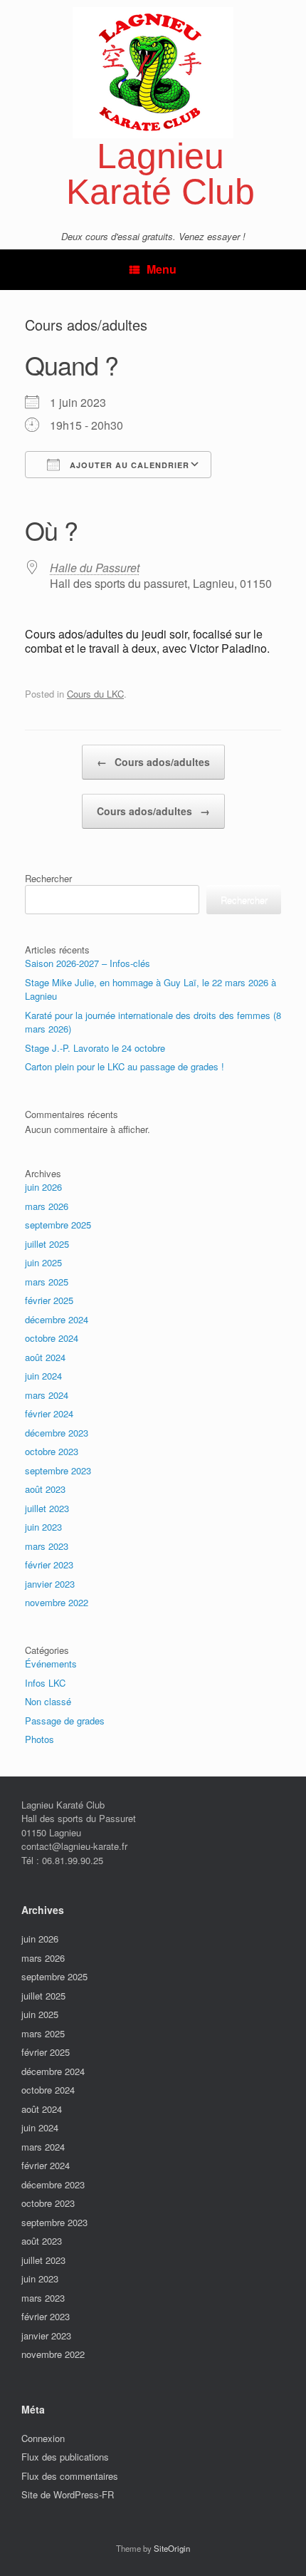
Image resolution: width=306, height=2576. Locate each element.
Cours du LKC (95, 694)
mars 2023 (47, 1546)
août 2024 (45, 1357)
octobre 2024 (52, 1338)
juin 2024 (43, 1376)
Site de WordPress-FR (68, 2494)
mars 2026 (47, 1206)
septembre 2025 (58, 1225)
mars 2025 (47, 1282)
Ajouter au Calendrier (128, 465)
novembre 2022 (57, 1602)
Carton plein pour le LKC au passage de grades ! (125, 1066)
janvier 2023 (50, 1584)
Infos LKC (45, 1683)
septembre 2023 (58, 1470)
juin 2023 (43, 1527)
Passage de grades (65, 1721)
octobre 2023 (52, 1451)
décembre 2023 (57, 1433)
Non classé (48, 1701)
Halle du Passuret (95, 568)
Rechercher (48, 878)
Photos (39, 1739)
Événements (51, 1664)
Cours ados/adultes (153, 762)
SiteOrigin (172, 2548)
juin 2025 (43, 1262)
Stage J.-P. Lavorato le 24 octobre (95, 1048)
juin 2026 (43, 1187)
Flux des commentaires (70, 2476)
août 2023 (45, 1489)
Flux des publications (65, 2457)
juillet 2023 (47, 1508)
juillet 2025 (47, 1244)
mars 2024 (47, 1395)
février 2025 (49, 1300)
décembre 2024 (57, 1319)
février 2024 (49, 1413)
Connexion (43, 2438)
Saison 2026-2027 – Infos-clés (88, 963)
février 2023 (49, 1564)
